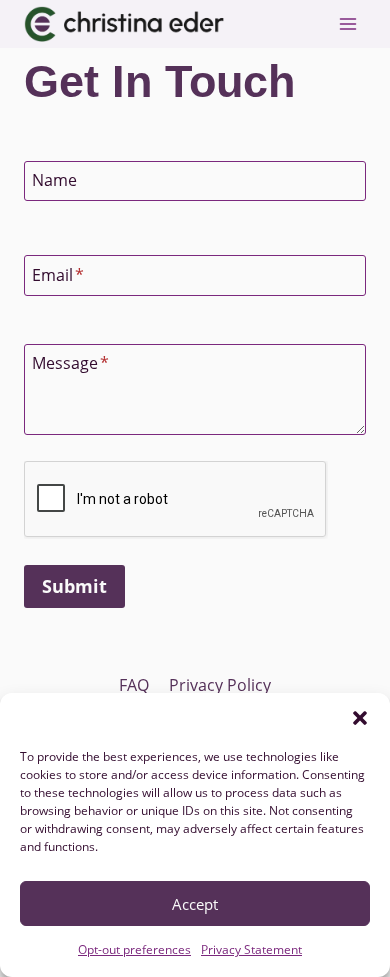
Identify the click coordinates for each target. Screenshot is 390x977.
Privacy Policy (220, 685)
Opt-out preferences (134, 949)
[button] (360, 718)
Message (70, 363)
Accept (195, 904)
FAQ (134, 685)
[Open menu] (347, 23)
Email (58, 275)
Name (54, 180)
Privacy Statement (251, 949)
